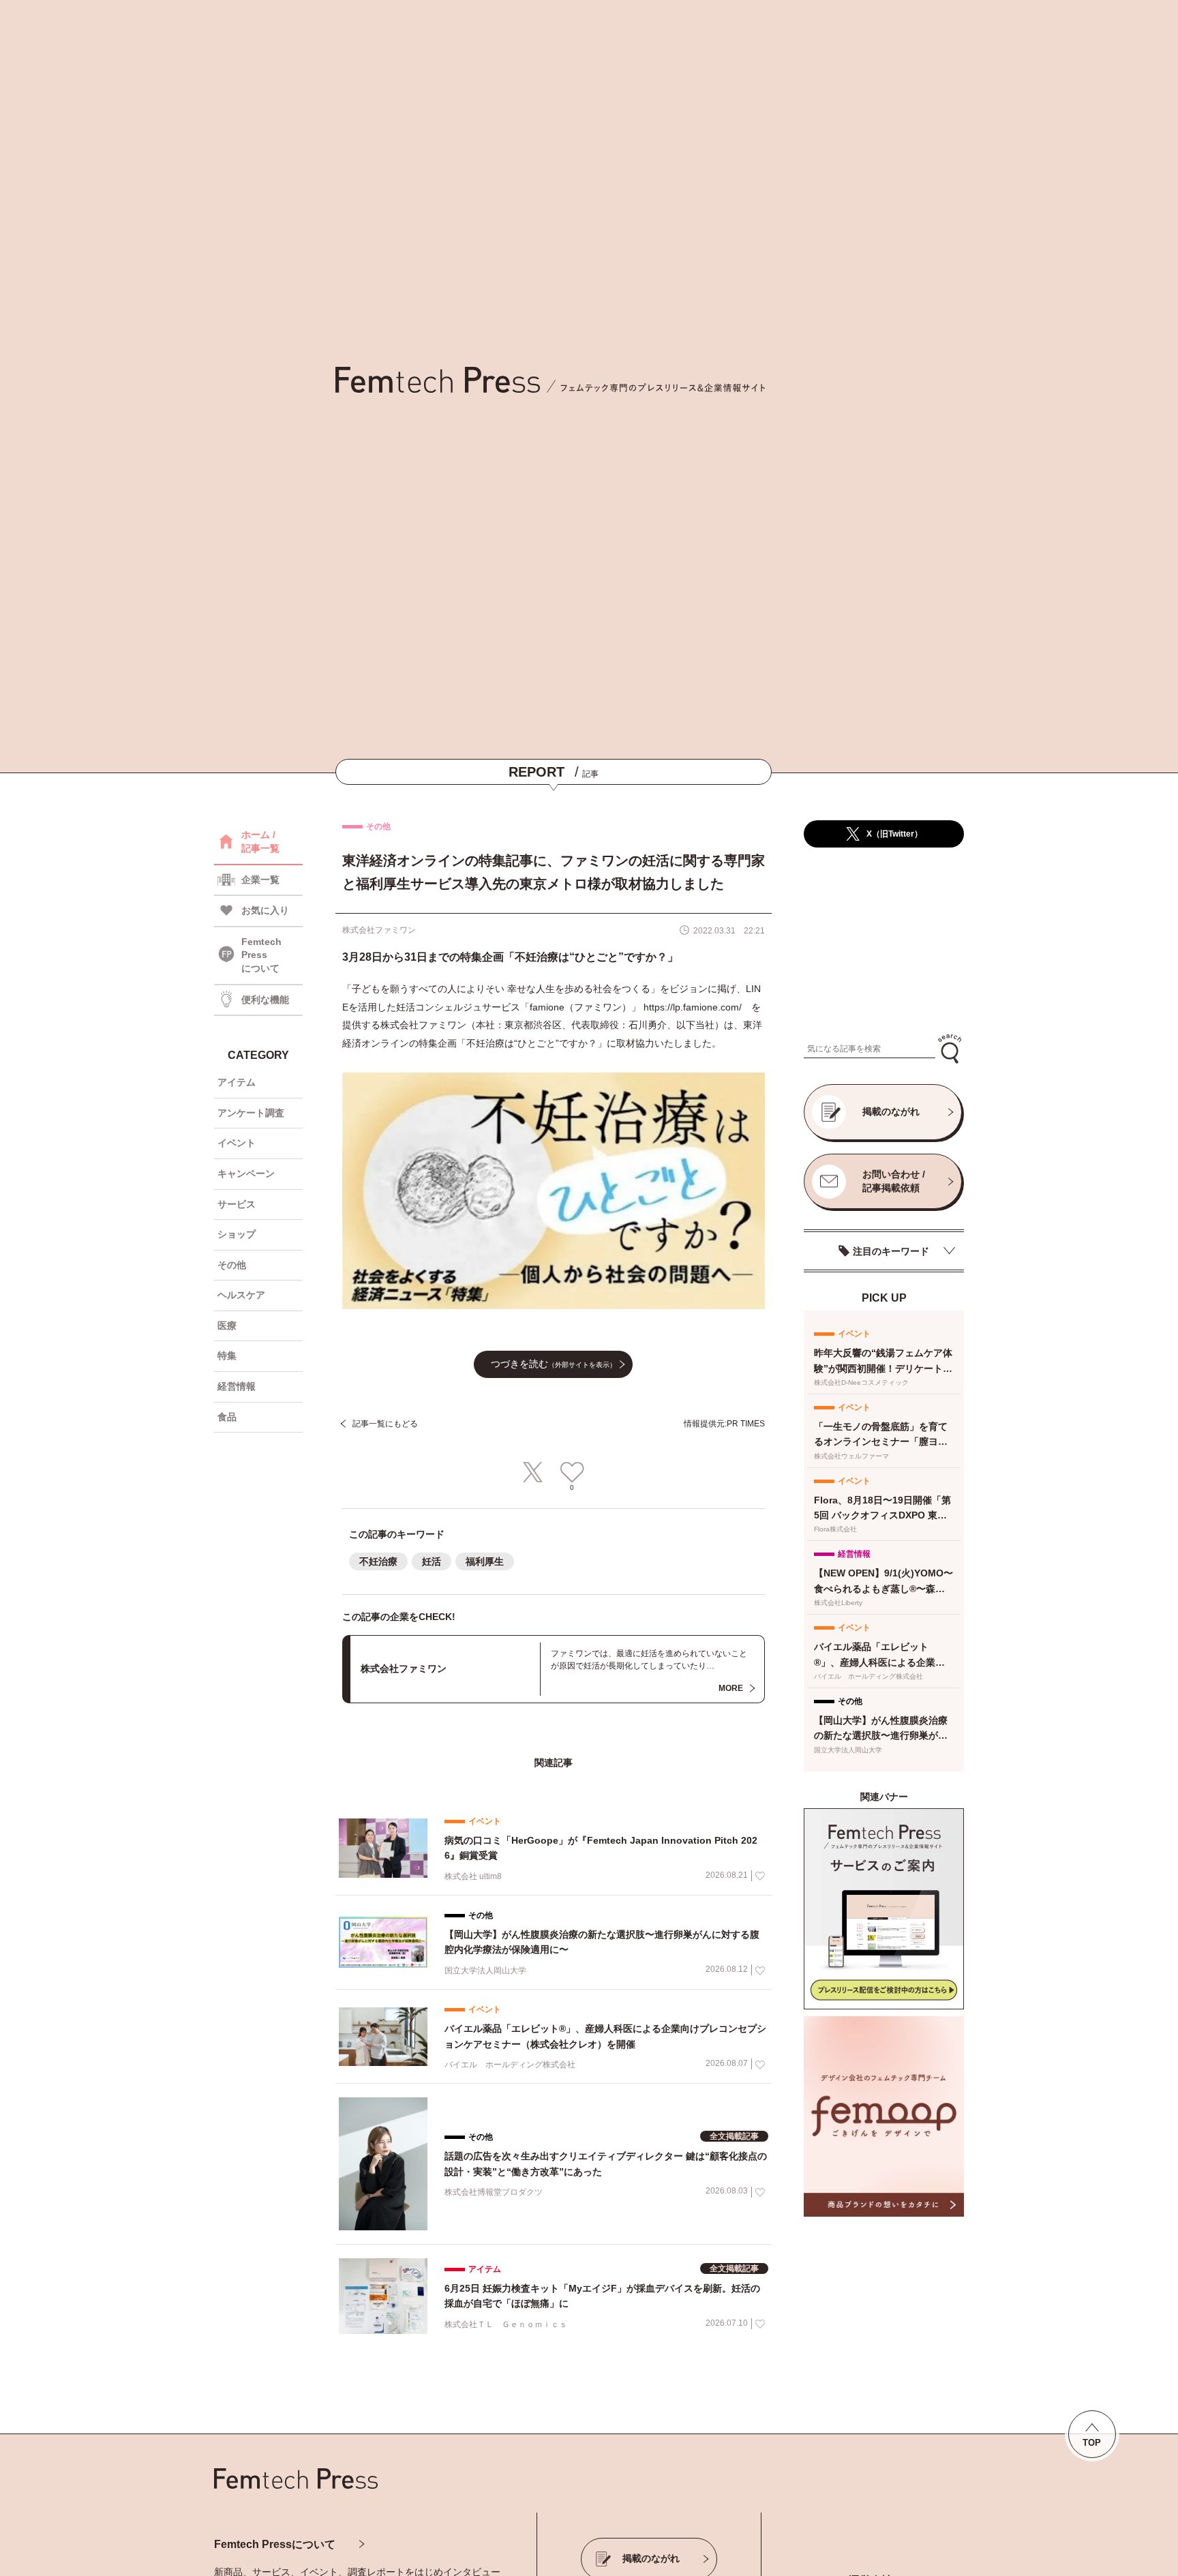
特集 (227, 1356)
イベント (237, 1143)
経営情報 (237, 1386)
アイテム (237, 1082)
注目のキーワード (891, 1251)
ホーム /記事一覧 (260, 841)
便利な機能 (265, 1000)
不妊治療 (378, 1561)
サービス (237, 1204)
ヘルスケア (241, 1295)
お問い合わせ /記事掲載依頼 (894, 1181)
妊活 (432, 1561)
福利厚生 (485, 1561)
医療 (227, 1326)
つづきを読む (554, 1364)
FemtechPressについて (261, 955)
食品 (227, 1417)
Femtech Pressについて (275, 2544)
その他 (232, 1265)
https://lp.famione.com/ (693, 1007)
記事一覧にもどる (385, 1424)
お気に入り (265, 910)
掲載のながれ (891, 1111)
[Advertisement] (884, 941)
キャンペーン (246, 1173)
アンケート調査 (251, 1113)
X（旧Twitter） (894, 834)
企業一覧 (260, 880)
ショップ (237, 1234)
